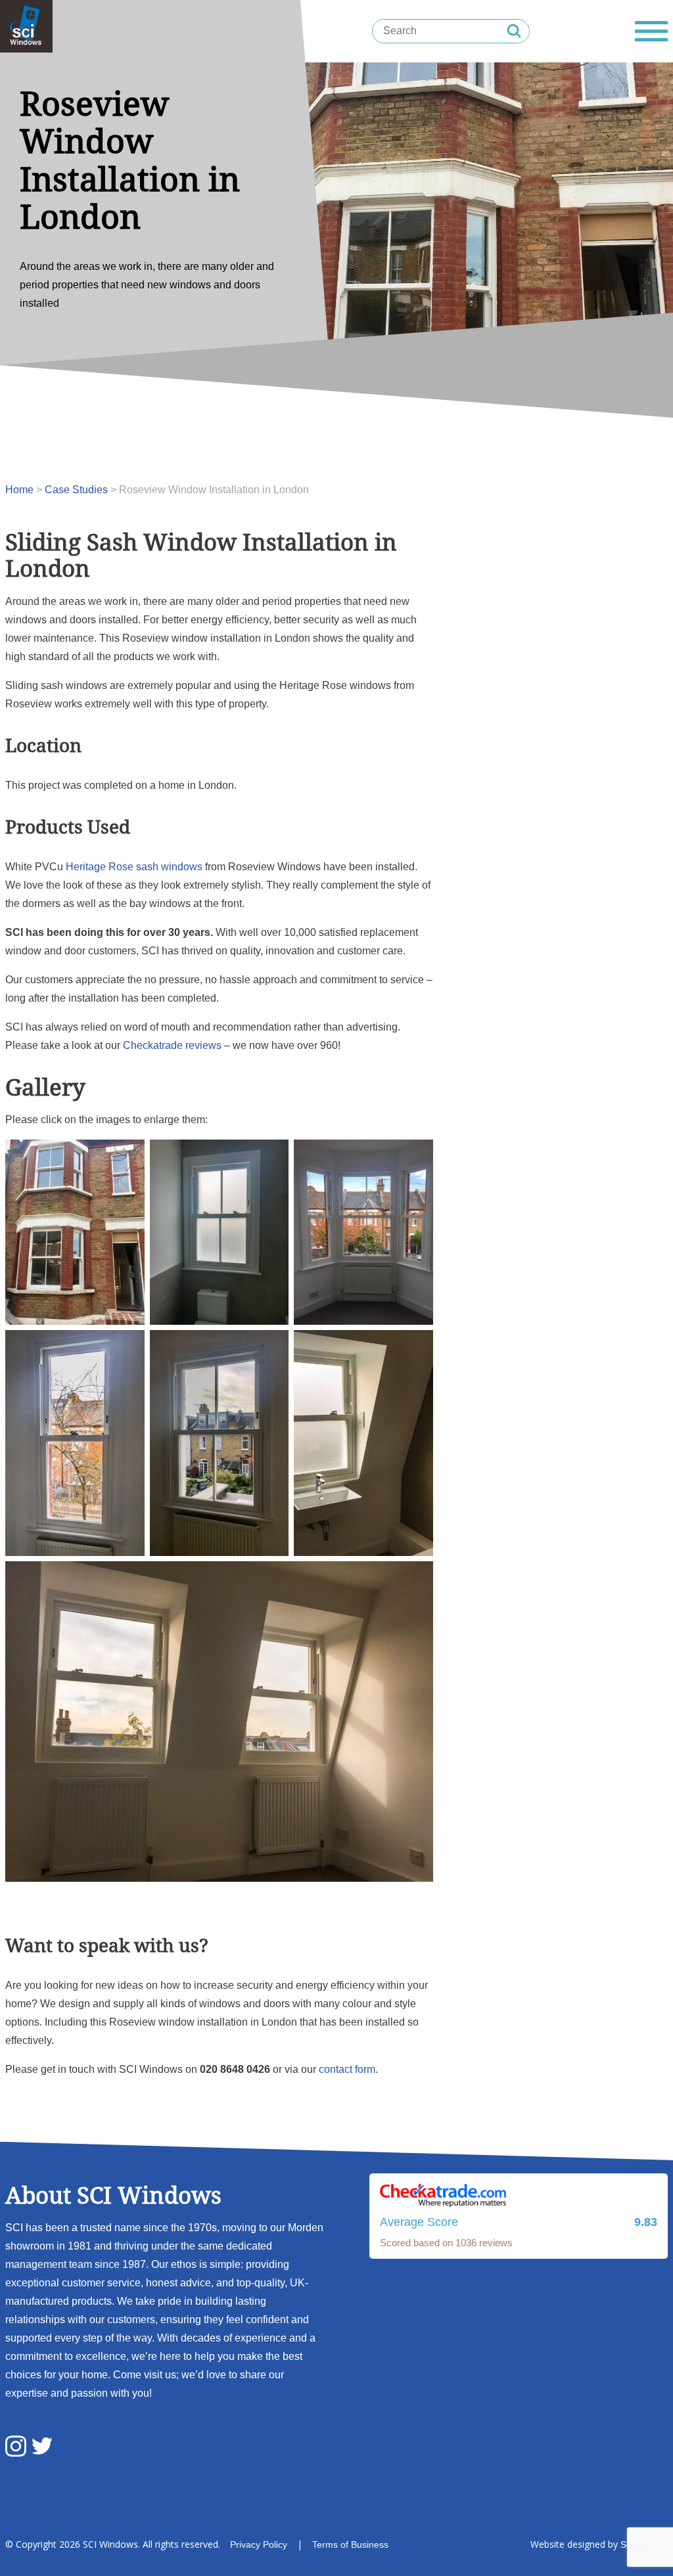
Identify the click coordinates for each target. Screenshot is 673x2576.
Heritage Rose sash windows (134, 867)
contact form (347, 2069)
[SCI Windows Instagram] (16, 2448)
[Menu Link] (651, 31)
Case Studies (76, 490)
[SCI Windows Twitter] (42, 2447)
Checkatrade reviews (172, 1045)
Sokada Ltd (644, 2544)
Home (19, 490)
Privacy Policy (259, 2544)
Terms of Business (350, 2544)
